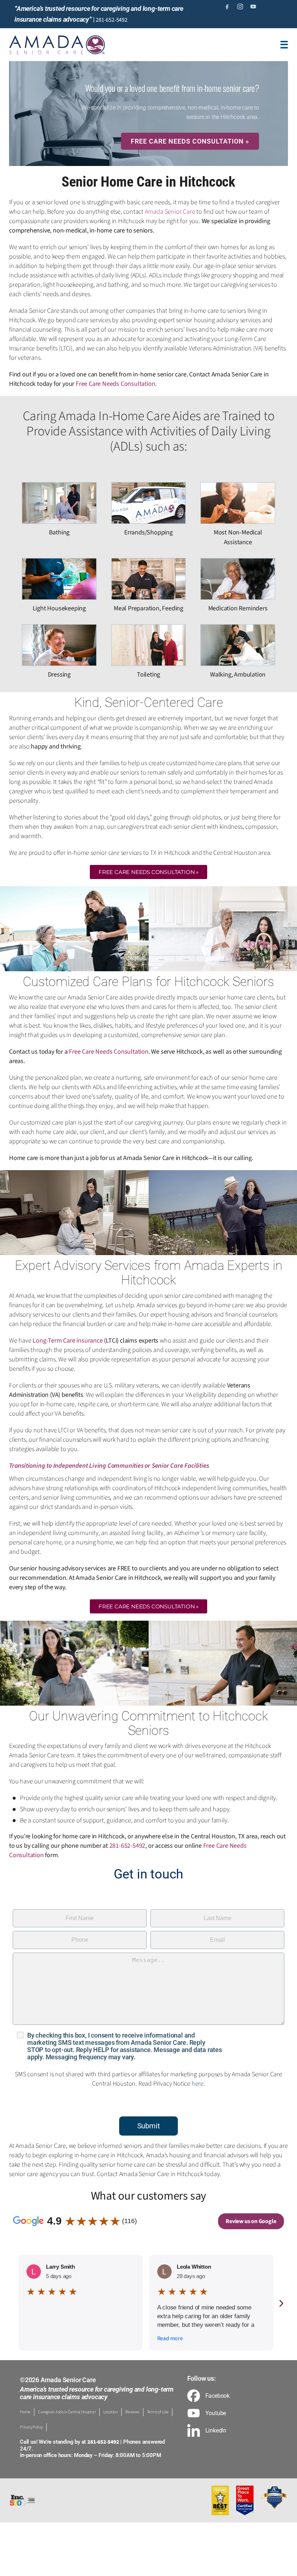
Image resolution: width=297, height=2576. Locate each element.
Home (25, 2412)
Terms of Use (158, 2412)
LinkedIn (216, 2431)
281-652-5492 (112, 20)
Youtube (216, 2413)
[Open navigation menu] (284, 45)
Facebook (217, 2396)
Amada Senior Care (170, 212)
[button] (148, 872)
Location (110, 2412)
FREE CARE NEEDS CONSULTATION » (190, 141)
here (198, 2084)
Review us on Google (251, 2221)
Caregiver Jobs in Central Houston (67, 2412)
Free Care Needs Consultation (115, 384)
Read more (170, 2338)
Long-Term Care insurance (68, 1341)
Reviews (132, 2412)
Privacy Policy (31, 2427)
